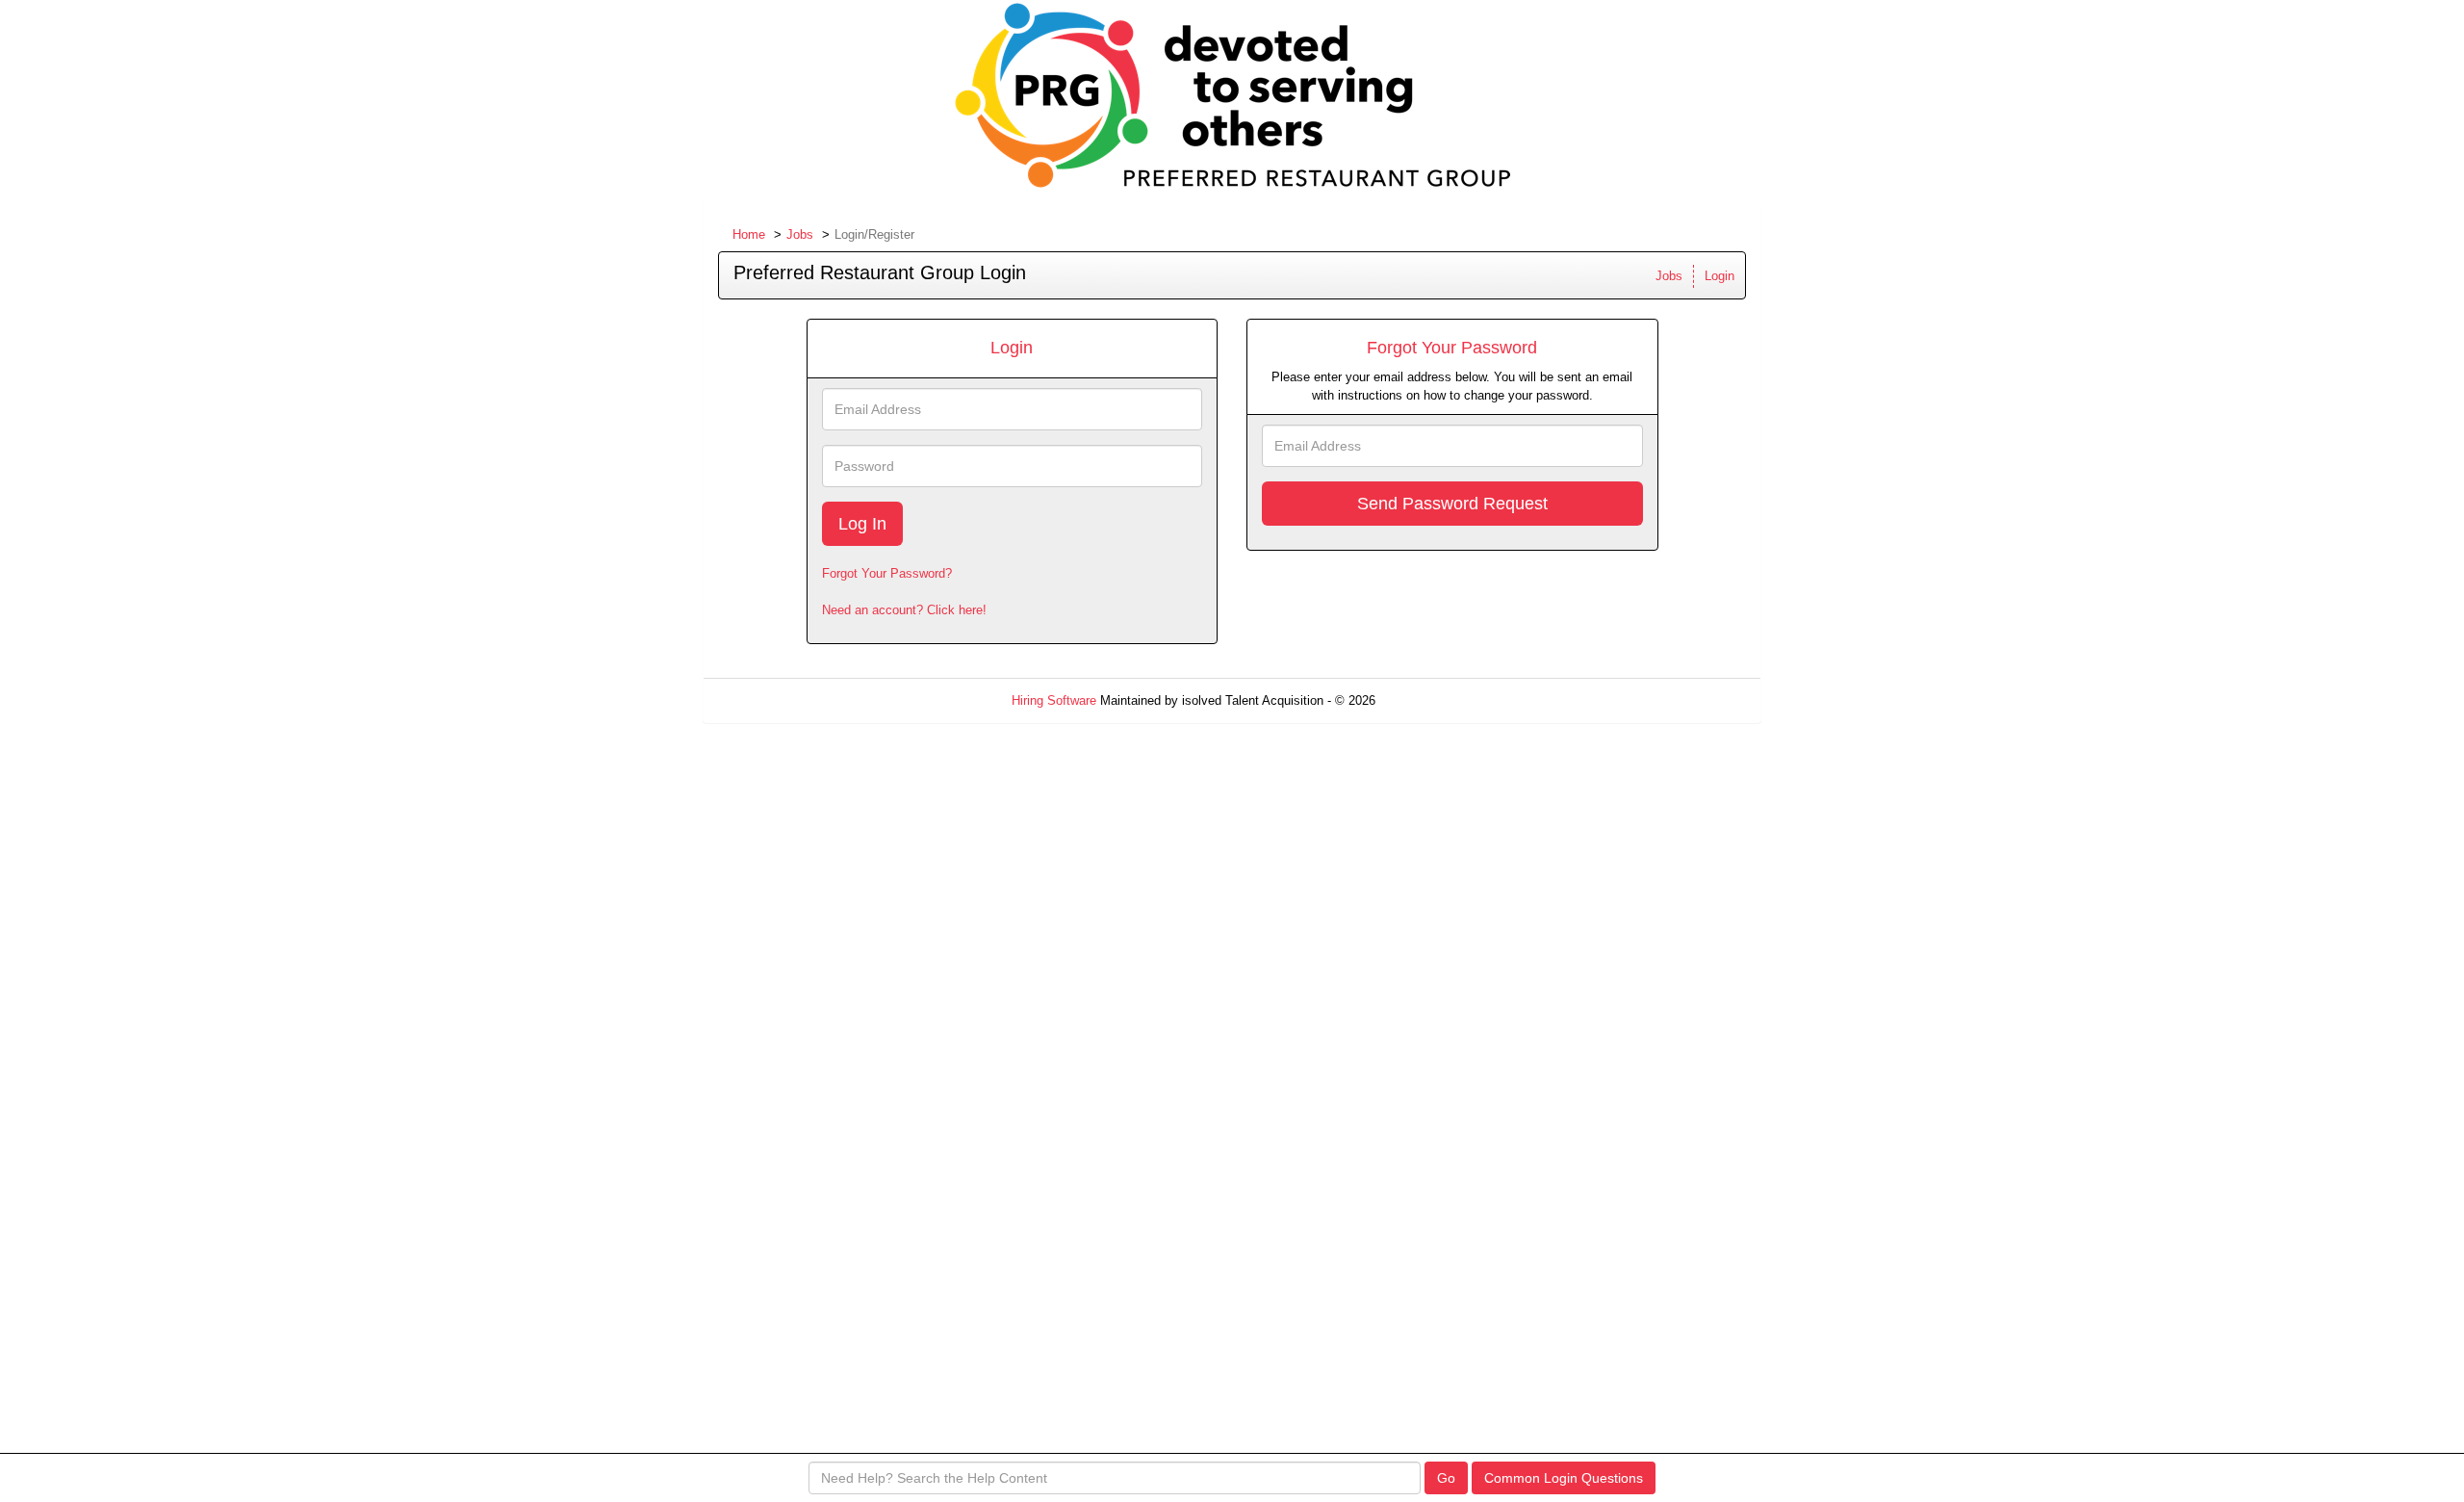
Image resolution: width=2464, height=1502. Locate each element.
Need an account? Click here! (904, 610)
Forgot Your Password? (887, 573)
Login (1720, 276)
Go (1446, 1478)
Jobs (800, 234)
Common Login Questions (1564, 1478)
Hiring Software (1054, 700)
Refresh (1432, 700)
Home (749, 234)
